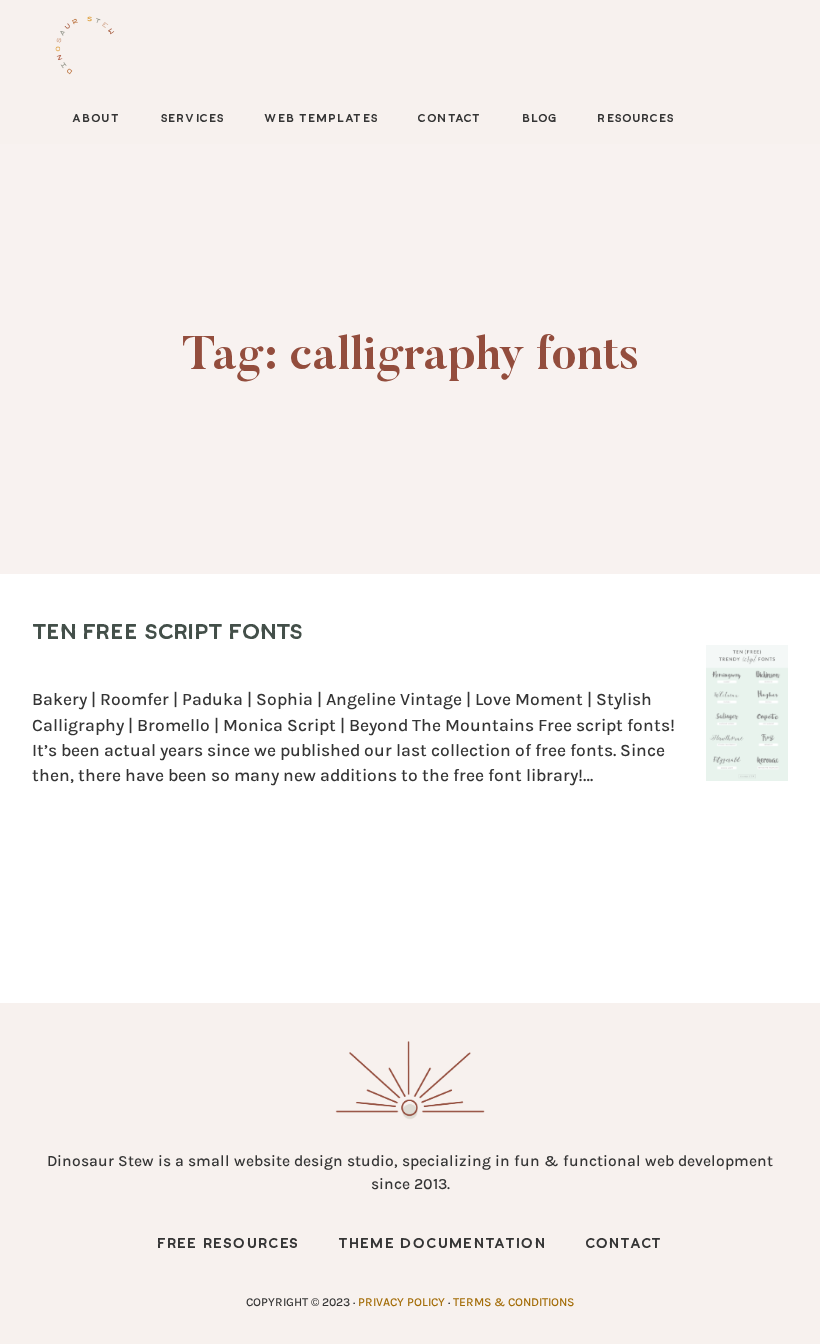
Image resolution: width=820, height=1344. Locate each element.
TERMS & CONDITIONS (513, 1302)
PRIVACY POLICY (401, 1302)
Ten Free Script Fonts (167, 632)
